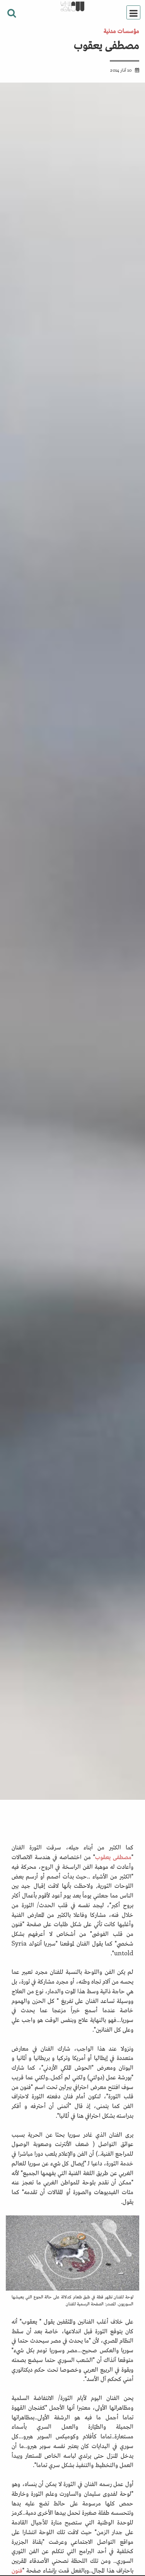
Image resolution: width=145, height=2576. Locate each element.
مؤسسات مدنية (121, 30)
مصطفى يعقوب (113, 1856)
